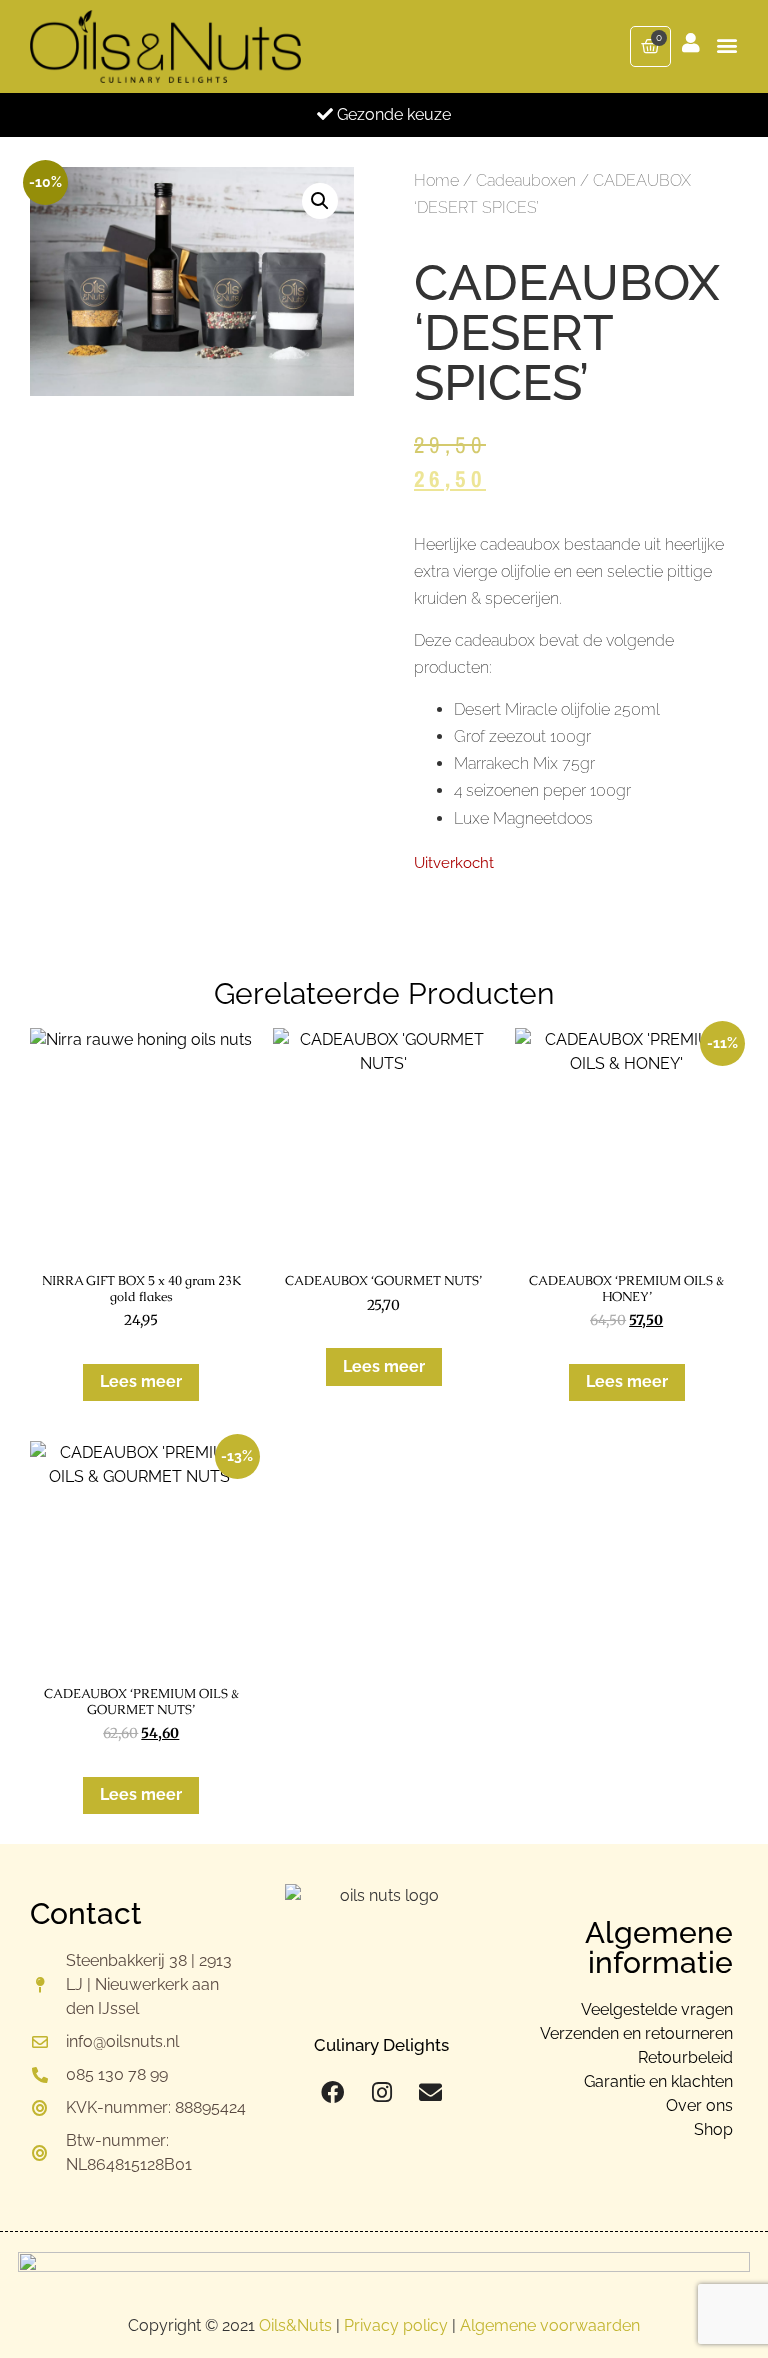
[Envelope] (430, 2092)
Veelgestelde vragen (657, 2009)
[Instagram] (381, 2092)
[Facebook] (332, 2092)
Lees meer (141, 1381)
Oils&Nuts (295, 2325)
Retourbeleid (685, 2057)
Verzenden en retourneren (636, 2033)
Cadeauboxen (526, 180)
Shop (713, 2129)
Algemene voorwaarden (550, 2325)
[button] (727, 45)
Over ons (699, 2105)
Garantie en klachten (658, 2081)
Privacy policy (396, 2325)
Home (436, 180)
